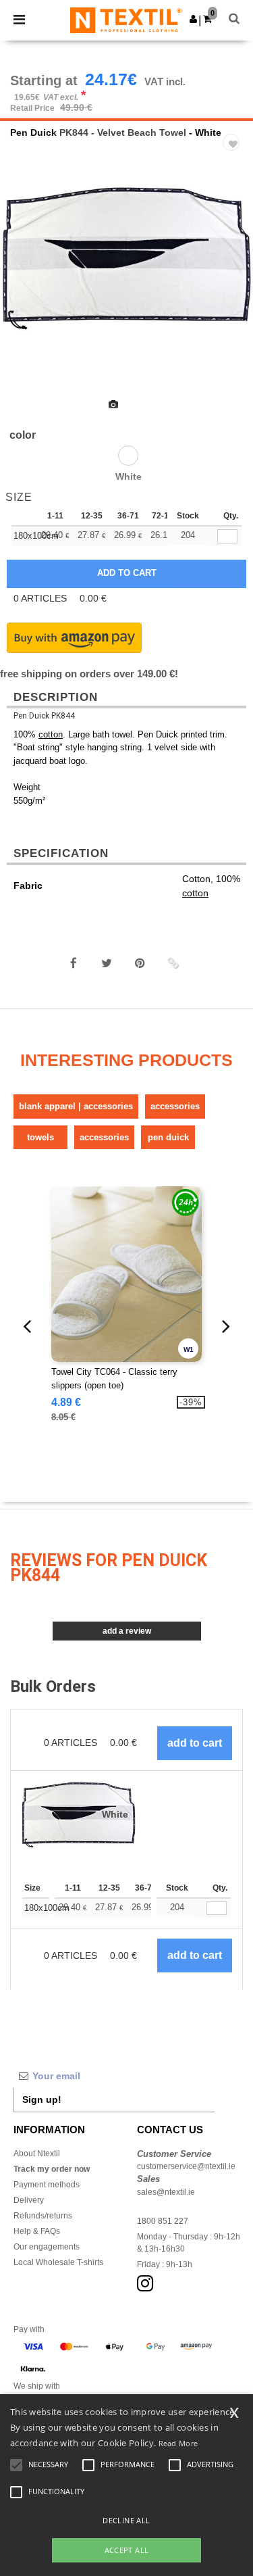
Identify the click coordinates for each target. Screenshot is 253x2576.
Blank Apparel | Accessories (76, 1106)
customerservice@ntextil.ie (186, 2166)
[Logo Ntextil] (126, 20)
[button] (193, 19)
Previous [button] (29, 295)
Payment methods (47, 2185)
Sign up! (42, 2099)
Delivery (29, 2200)
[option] (126, 259)
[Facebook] (74, 963)
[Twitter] (107, 963)
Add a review (127, 1631)
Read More (178, 2443)
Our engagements (47, 2247)
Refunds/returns (43, 2216)
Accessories (175, 1106)
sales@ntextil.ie (166, 2192)
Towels (40, 1137)
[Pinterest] (140, 963)
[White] (128, 456)
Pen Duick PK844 (44, 716)
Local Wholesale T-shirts (58, 2262)
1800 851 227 (163, 2221)
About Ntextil (37, 2154)
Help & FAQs (37, 2231)
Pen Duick (33, 132)
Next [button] (233, 295)
